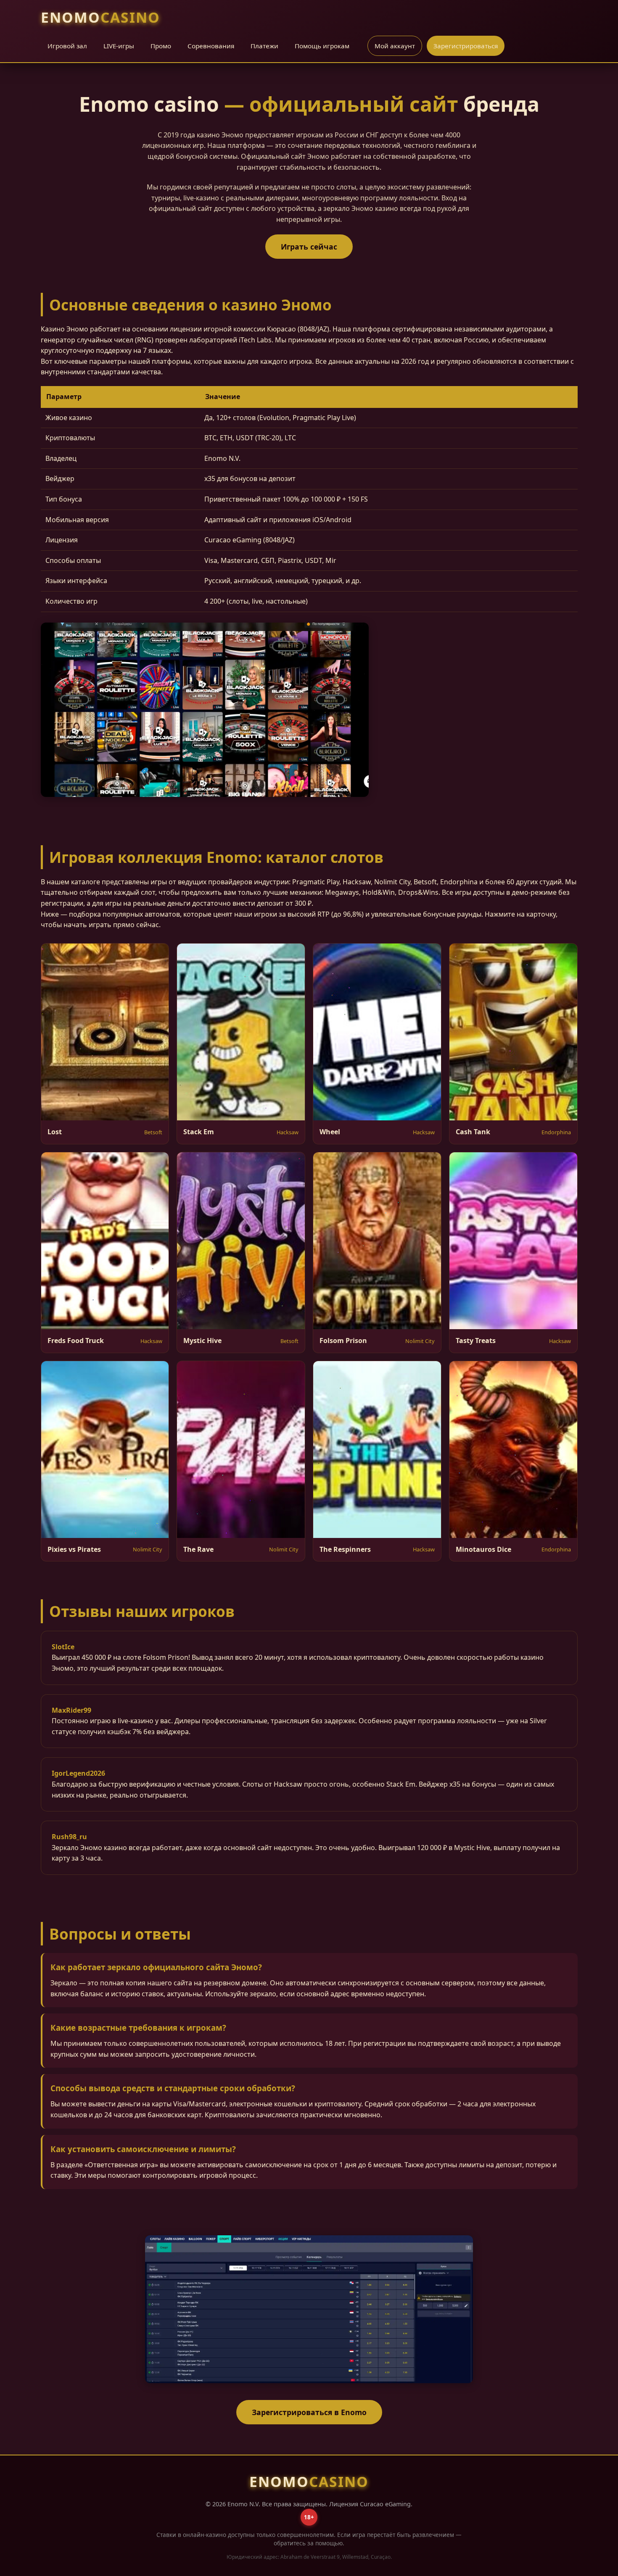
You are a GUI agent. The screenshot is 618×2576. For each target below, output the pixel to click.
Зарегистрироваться (466, 46)
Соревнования (211, 46)
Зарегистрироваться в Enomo (309, 2412)
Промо (161, 46)
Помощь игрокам (322, 46)
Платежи (264, 46)
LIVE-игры (119, 46)
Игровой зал (67, 46)
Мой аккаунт (395, 46)
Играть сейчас (309, 247)
